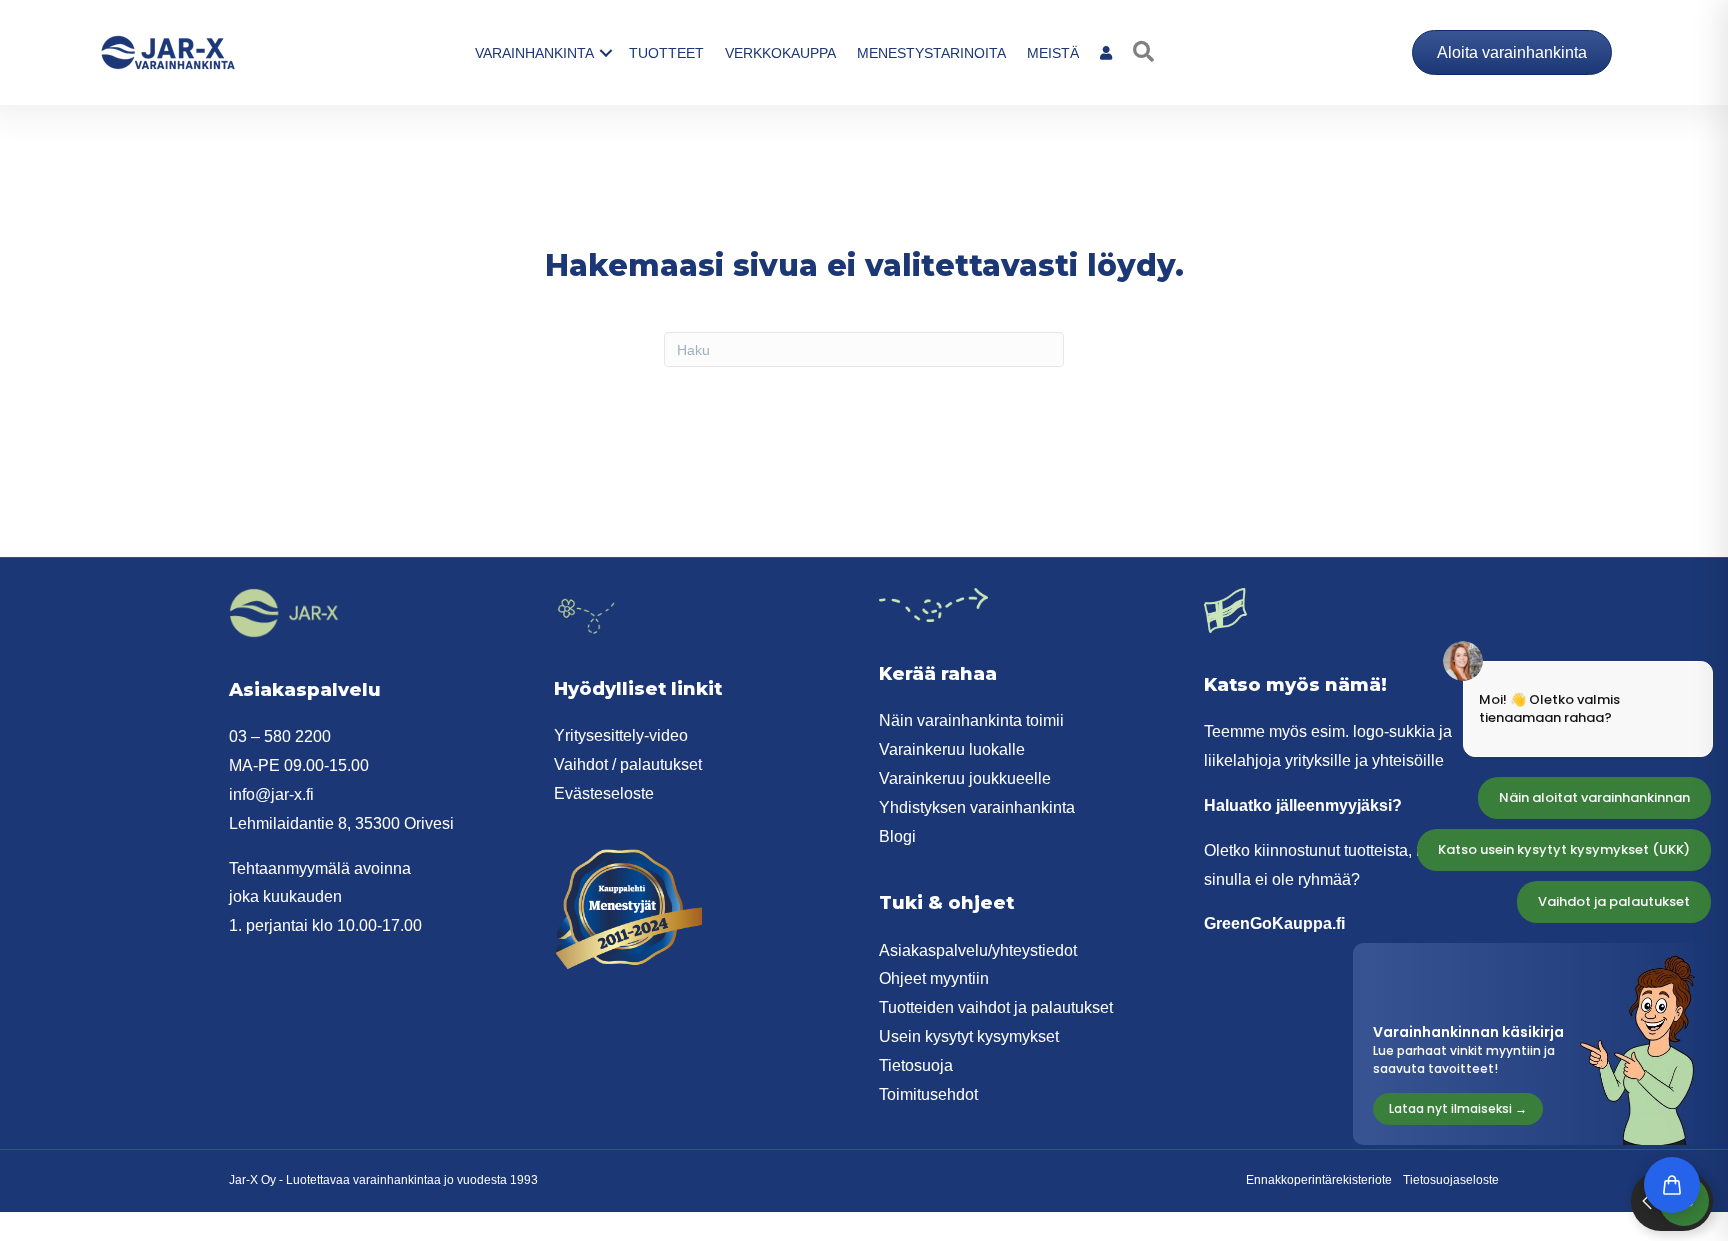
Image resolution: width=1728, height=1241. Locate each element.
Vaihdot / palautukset (628, 764)
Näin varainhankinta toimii (971, 720)
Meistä (1053, 53)
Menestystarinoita (931, 53)
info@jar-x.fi (271, 794)
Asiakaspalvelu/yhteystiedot (978, 950)
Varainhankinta (534, 53)
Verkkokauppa (780, 53)
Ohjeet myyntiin (934, 978)
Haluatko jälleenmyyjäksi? (1303, 805)
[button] (606, 53)
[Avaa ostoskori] (1672, 1185)
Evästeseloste (604, 793)
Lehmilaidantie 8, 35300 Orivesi (341, 823)
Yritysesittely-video (621, 735)
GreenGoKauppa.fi (1274, 923)
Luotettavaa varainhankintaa (363, 1180)
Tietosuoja (916, 1065)
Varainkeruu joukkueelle (965, 778)
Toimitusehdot (928, 1094)
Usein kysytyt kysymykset (969, 1036)
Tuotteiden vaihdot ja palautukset (996, 1007)
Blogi (897, 836)
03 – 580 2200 (280, 736)
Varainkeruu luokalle (952, 749)
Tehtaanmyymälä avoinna (320, 868)
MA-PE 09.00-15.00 (299, 765)
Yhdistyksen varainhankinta (977, 807)
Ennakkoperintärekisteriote (1319, 1180)
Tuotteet (666, 53)
